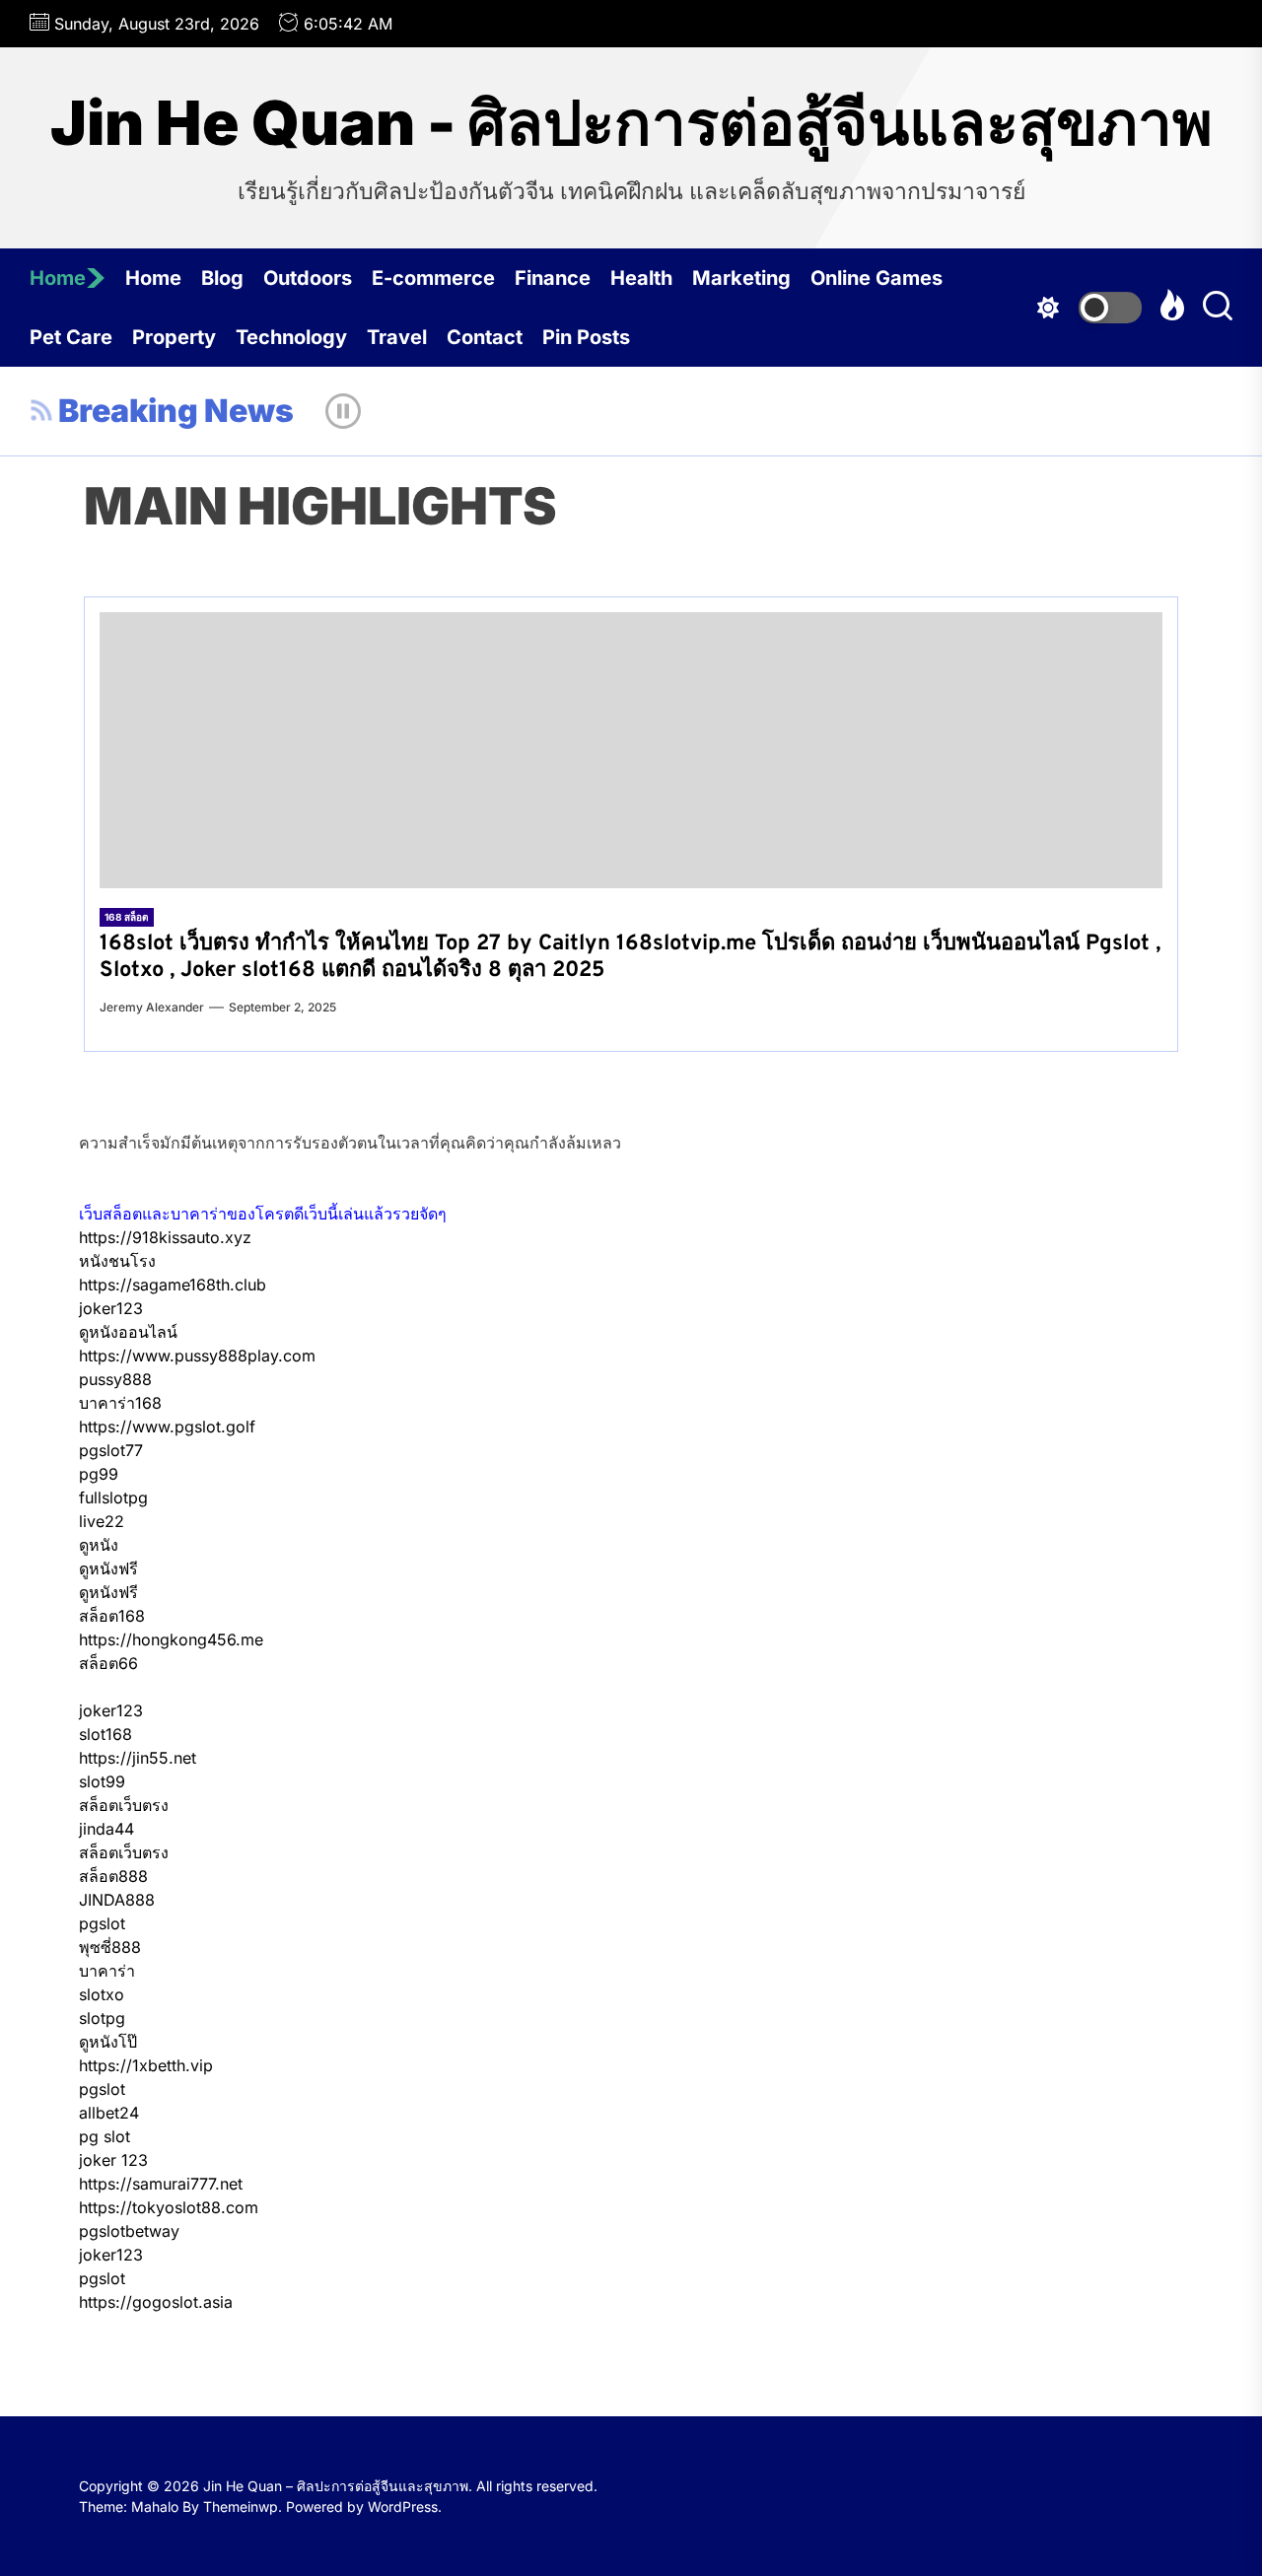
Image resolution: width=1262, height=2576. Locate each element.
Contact (485, 337)
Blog (222, 278)
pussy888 (115, 1379)
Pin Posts (586, 337)
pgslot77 (111, 1450)
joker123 (111, 1308)
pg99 (99, 1474)
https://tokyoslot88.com (169, 2207)
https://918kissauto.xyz (165, 1237)
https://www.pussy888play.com (197, 1356)
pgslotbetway (129, 2231)
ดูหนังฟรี (108, 1568)
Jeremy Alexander (152, 1007)
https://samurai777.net (161, 2184)
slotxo (102, 1994)
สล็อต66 (108, 1663)
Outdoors (308, 278)
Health (641, 278)
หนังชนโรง (117, 1261)
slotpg (102, 2018)
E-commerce (433, 278)
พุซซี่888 (110, 1947)
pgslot (102, 1923)
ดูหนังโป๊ (108, 2042)
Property (174, 337)
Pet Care (71, 337)
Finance (553, 278)
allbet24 (109, 2113)
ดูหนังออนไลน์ (128, 1332)
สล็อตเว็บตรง (124, 1805)
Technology (291, 337)
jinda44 (106, 1829)
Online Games (876, 278)
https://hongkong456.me (171, 1639)
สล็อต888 (113, 1876)
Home (58, 278)
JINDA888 (117, 1900)
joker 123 (113, 2160)
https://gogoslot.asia (156, 2302)
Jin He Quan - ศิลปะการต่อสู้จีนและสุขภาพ (631, 123)
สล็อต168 (112, 1616)
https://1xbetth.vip (146, 2065)
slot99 (102, 1781)
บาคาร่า (107, 1971)
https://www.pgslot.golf (167, 1427)
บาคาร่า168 (120, 1403)
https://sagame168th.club (173, 1285)
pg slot (105, 2136)
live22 (102, 1521)
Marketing (741, 278)
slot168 (105, 1734)
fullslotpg (113, 1497)
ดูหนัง (99, 1545)
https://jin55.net (138, 1758)
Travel (397, 337)
